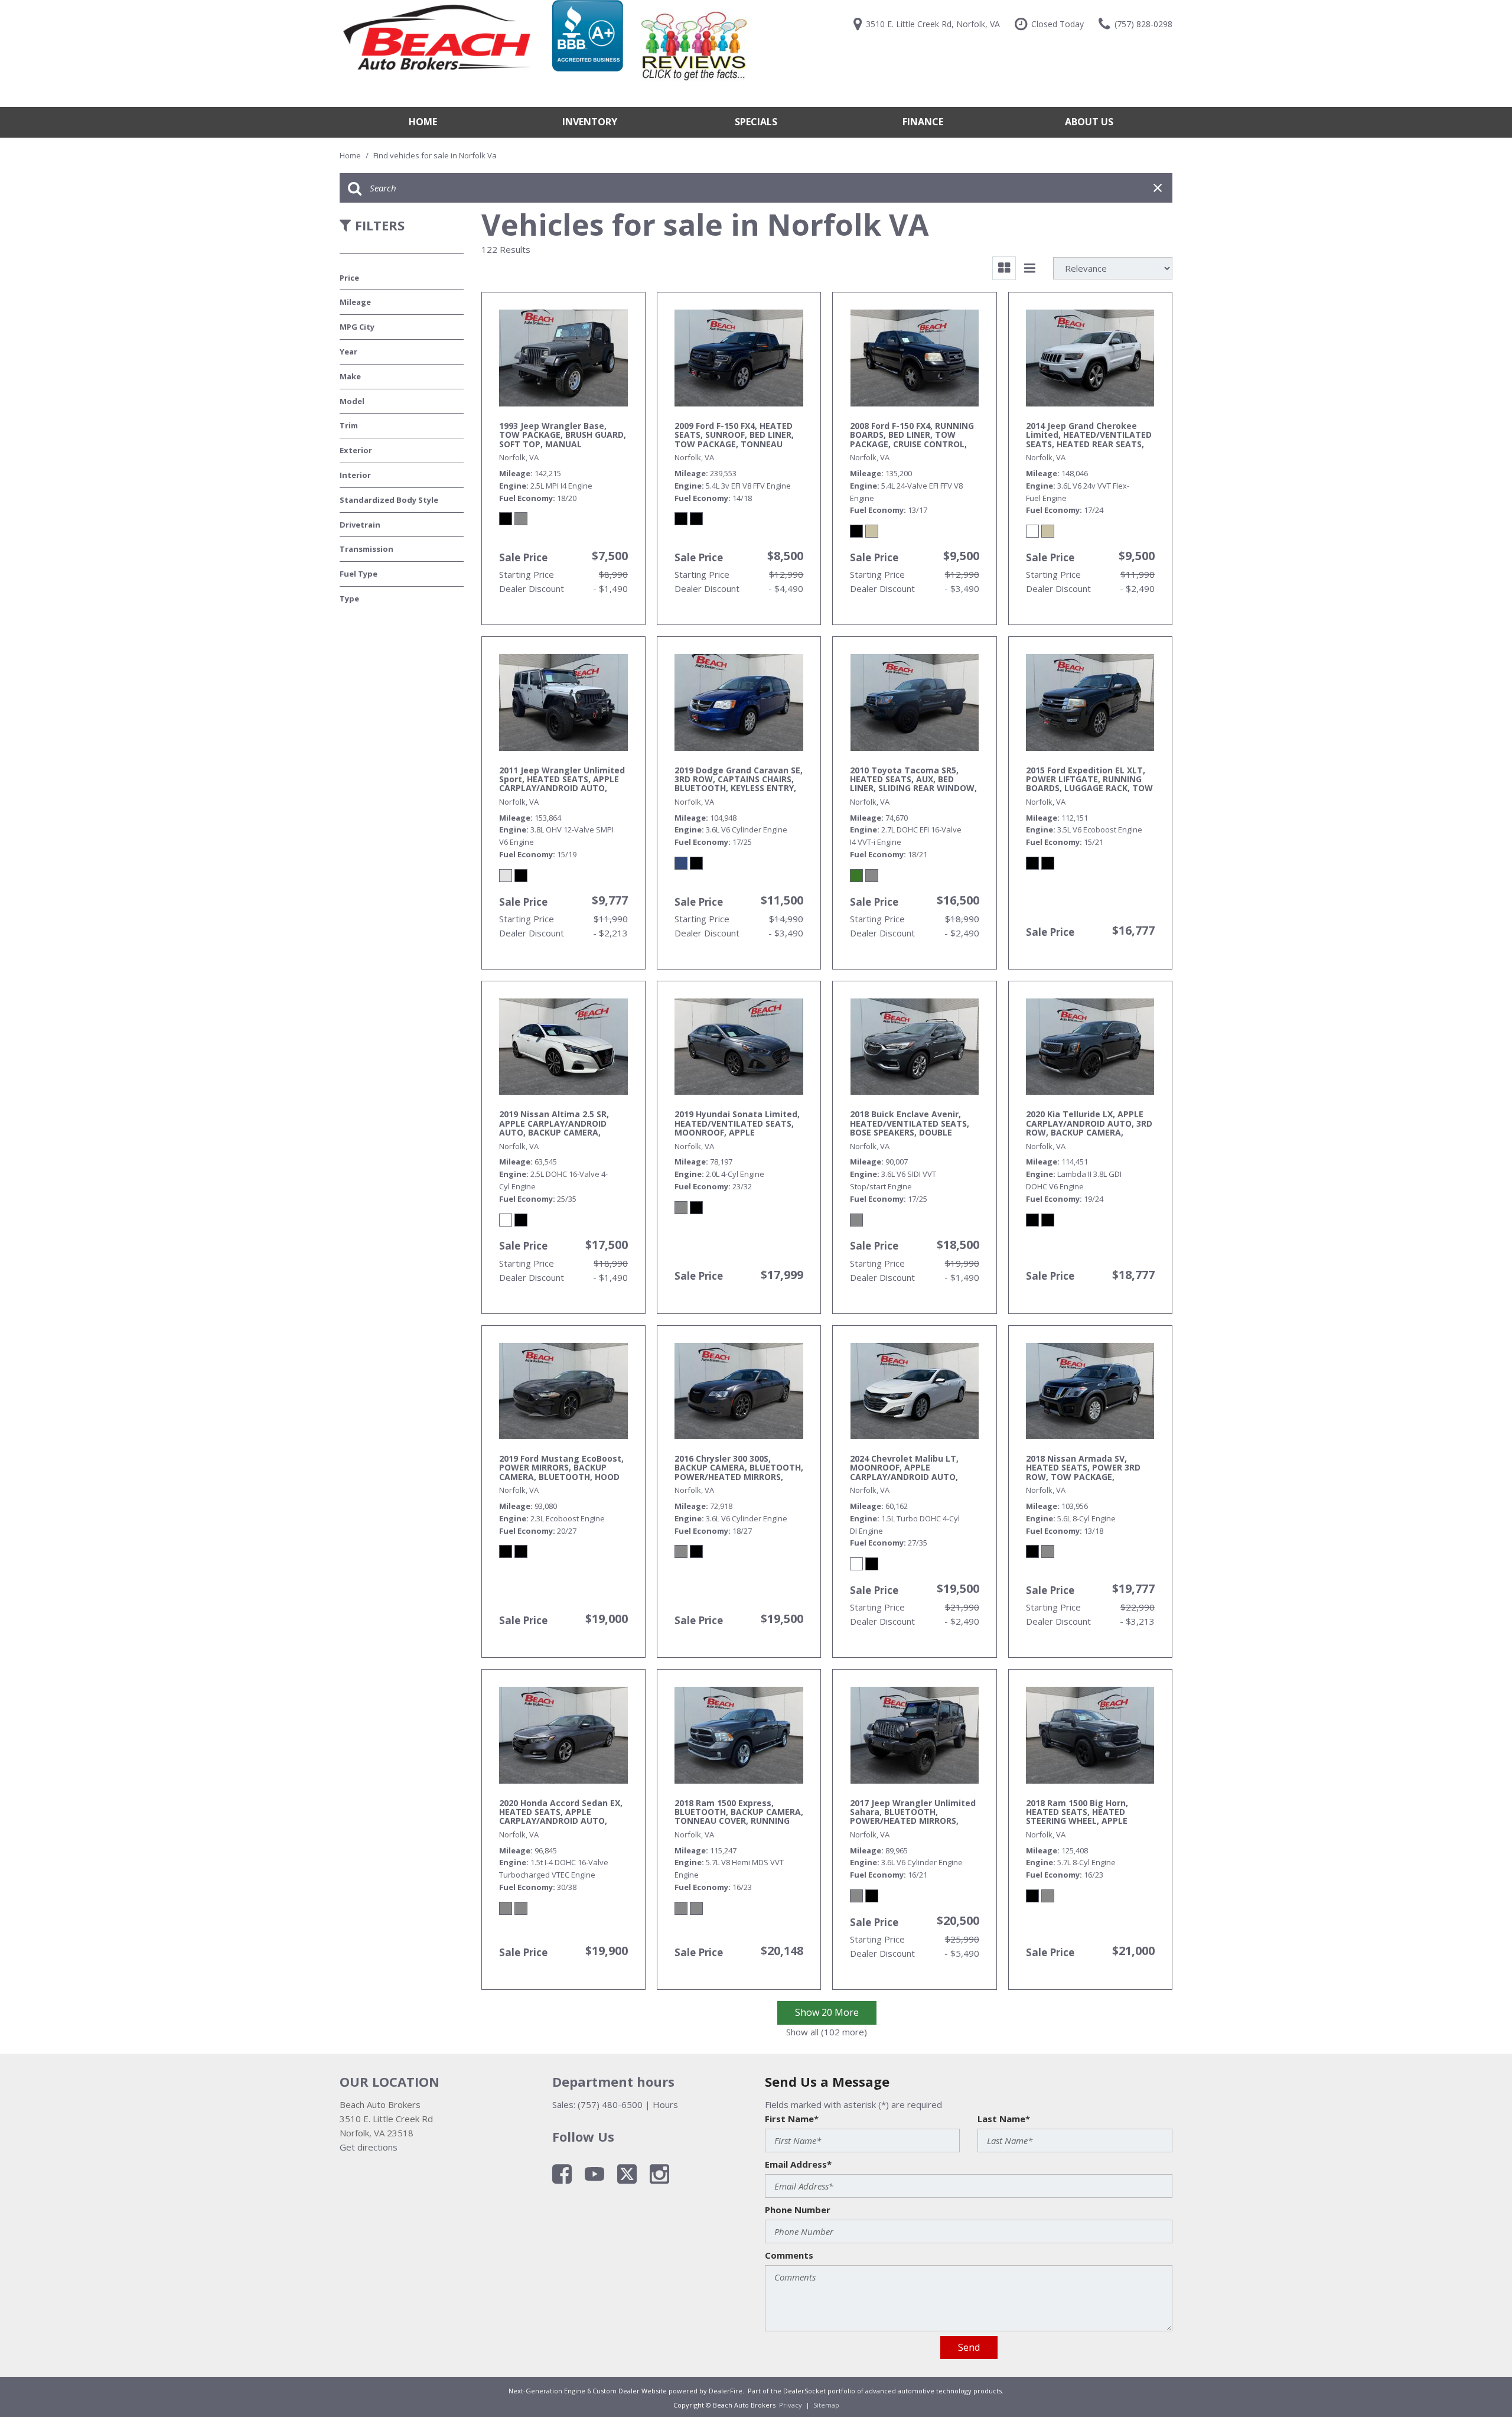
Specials (756, 122)
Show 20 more (827, 2012)
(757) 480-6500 (610, 2104)
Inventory (590, 122)
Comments (789, 2255)
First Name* (792, 2119)
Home (423, 122)
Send (969, 2347)
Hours (665, 2104)
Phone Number (798, 2210)
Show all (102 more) (827, 2032)
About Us (1089, 122)
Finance (923, 122)
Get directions (369, 2147)
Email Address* (798, 2164)
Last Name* (1004, 2119)
